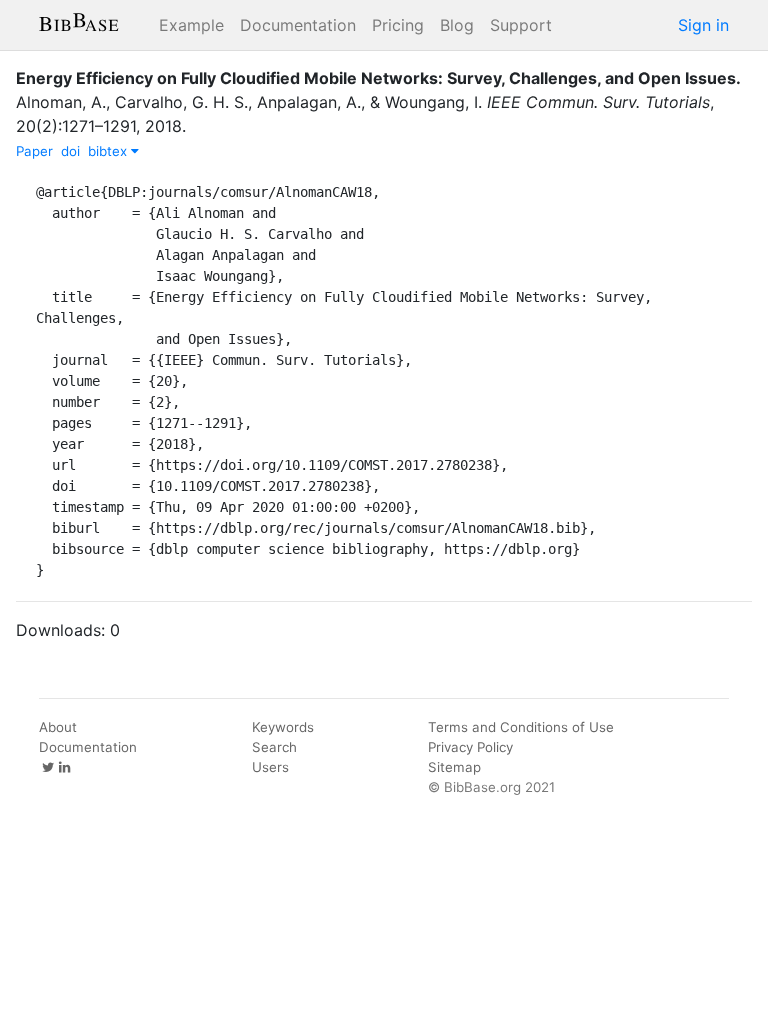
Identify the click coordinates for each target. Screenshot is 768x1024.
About (58, 727)
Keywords (283, 727)
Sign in (703, 25)
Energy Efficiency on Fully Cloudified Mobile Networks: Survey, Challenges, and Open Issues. (378, 78)
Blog (457, 25)
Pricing (398, 25)
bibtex (109, 151)
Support (521, 25)
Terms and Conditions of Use (521, 727)
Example (191, 25)
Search (274, 747)
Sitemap (454, 767)
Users (270, 767)
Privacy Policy (470, 747)
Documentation (298, 25)
